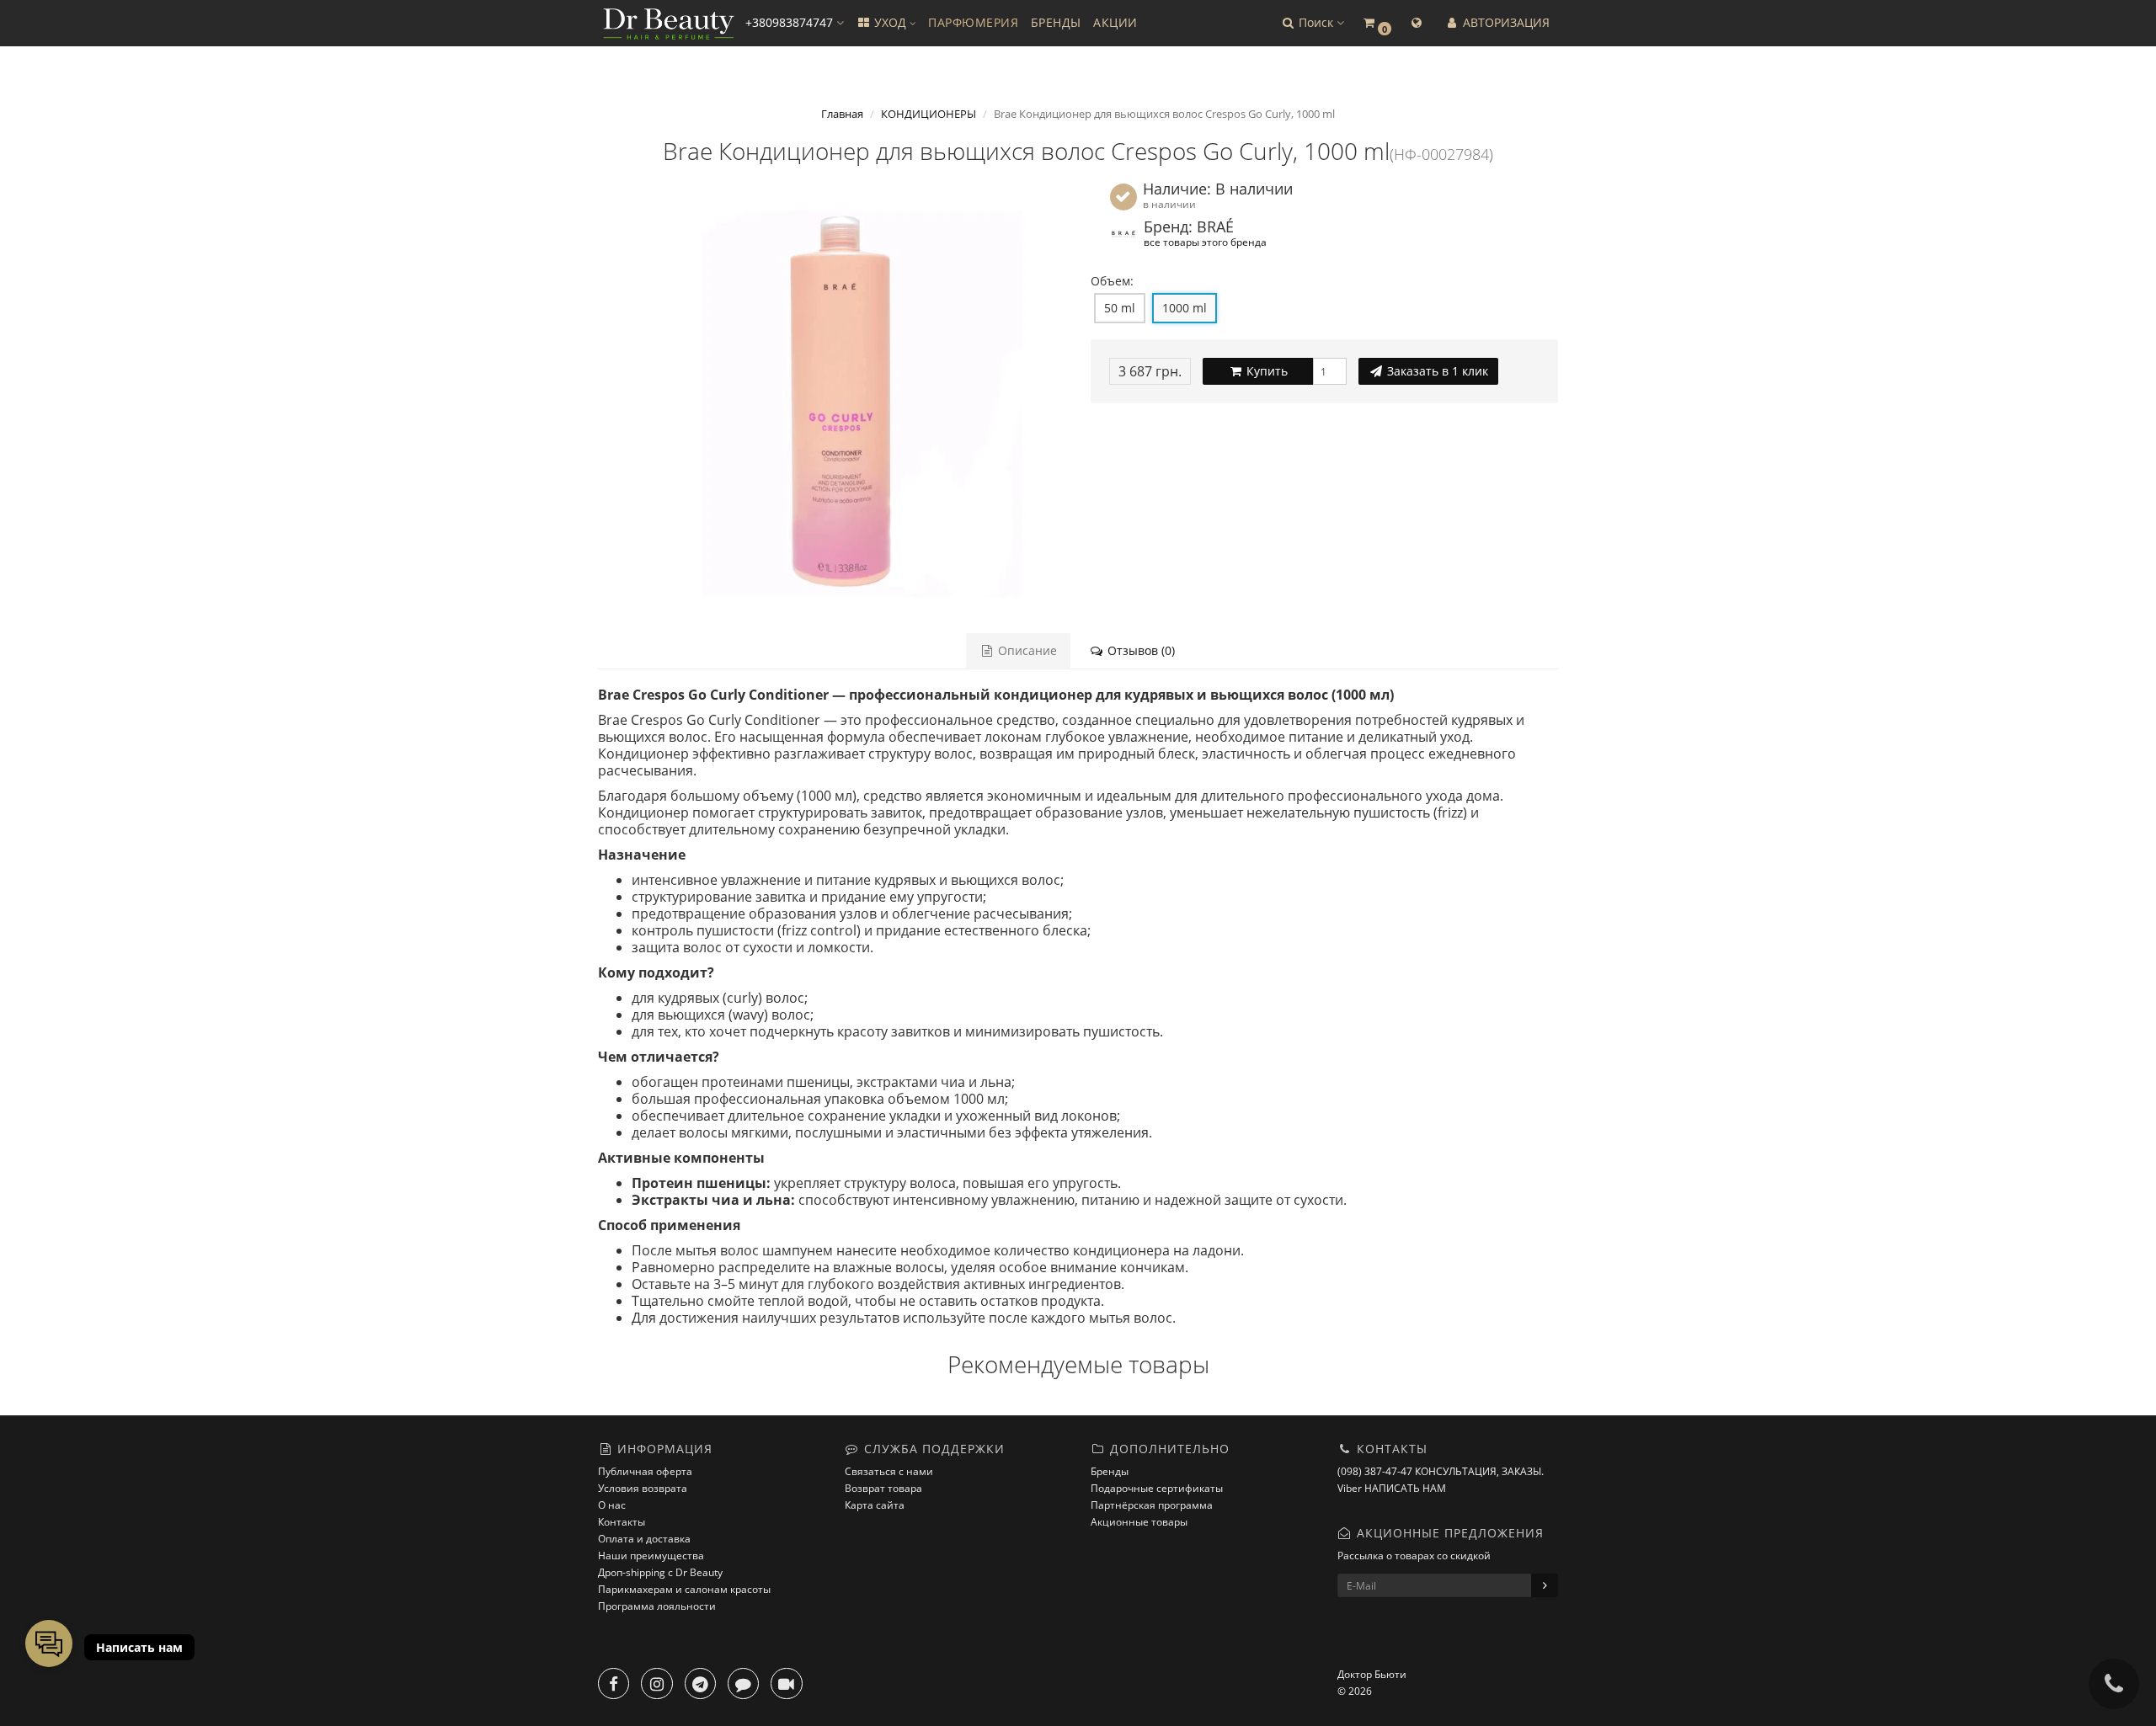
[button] (1312, 23)
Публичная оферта (645, 1471)
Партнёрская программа (1152, 1505)
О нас (612, 1505)
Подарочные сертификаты (1157, 1488)
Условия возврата (643, 1488)
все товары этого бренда (1205, 242)
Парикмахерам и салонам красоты (684, 1589)
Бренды (1110, 1471)
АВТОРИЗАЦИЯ (1505, 22)
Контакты (622, 1522)
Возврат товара (883, 1488)
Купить (1265, 371)
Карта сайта (875, 1505)
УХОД (890, 22)
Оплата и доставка (644, 1539)
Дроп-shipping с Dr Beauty (660, 1572)
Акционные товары (1139, 1522)
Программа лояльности (657, 1606)
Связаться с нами (889, 1471)
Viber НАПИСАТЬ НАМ (1392, 1488)
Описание (1026, 650)
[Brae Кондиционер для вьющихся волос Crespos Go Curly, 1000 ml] (832, 393)
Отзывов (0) (1139, 650)
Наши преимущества (651, 1556)
